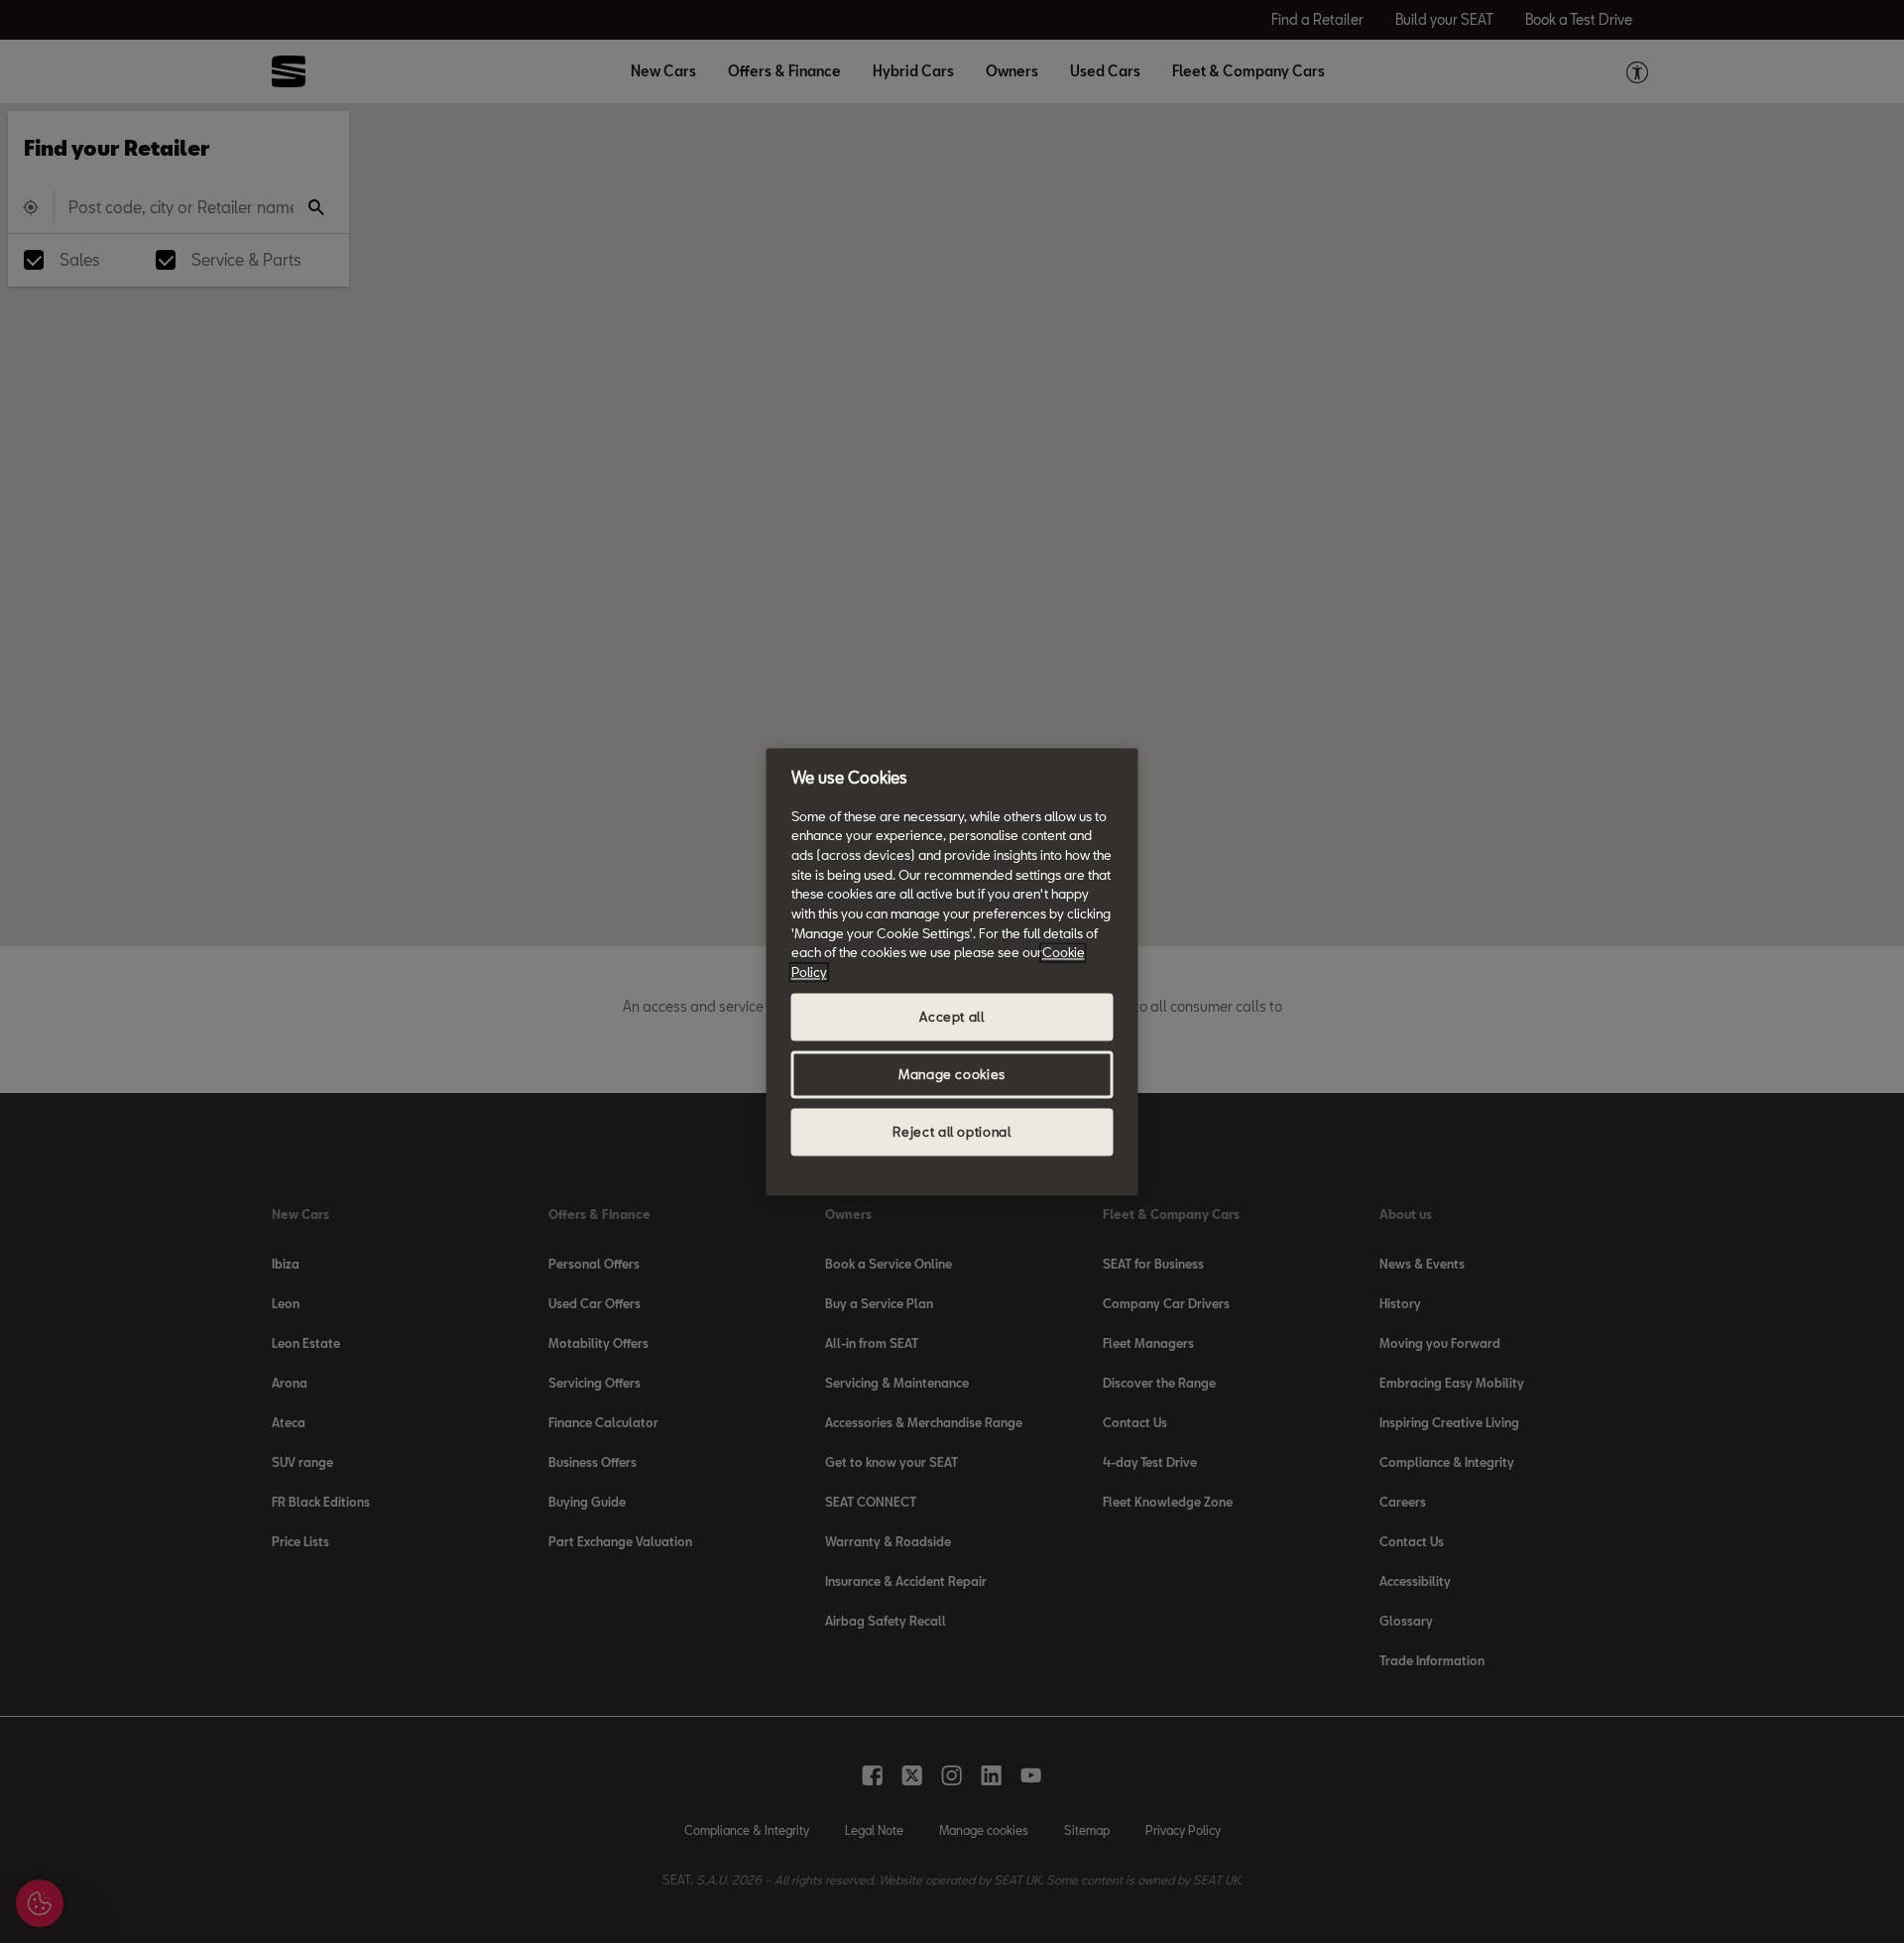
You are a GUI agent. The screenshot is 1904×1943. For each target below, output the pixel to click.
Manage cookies (952, 1074)
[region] (952, 971)
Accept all (952, 1017)
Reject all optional (952, 1132)
